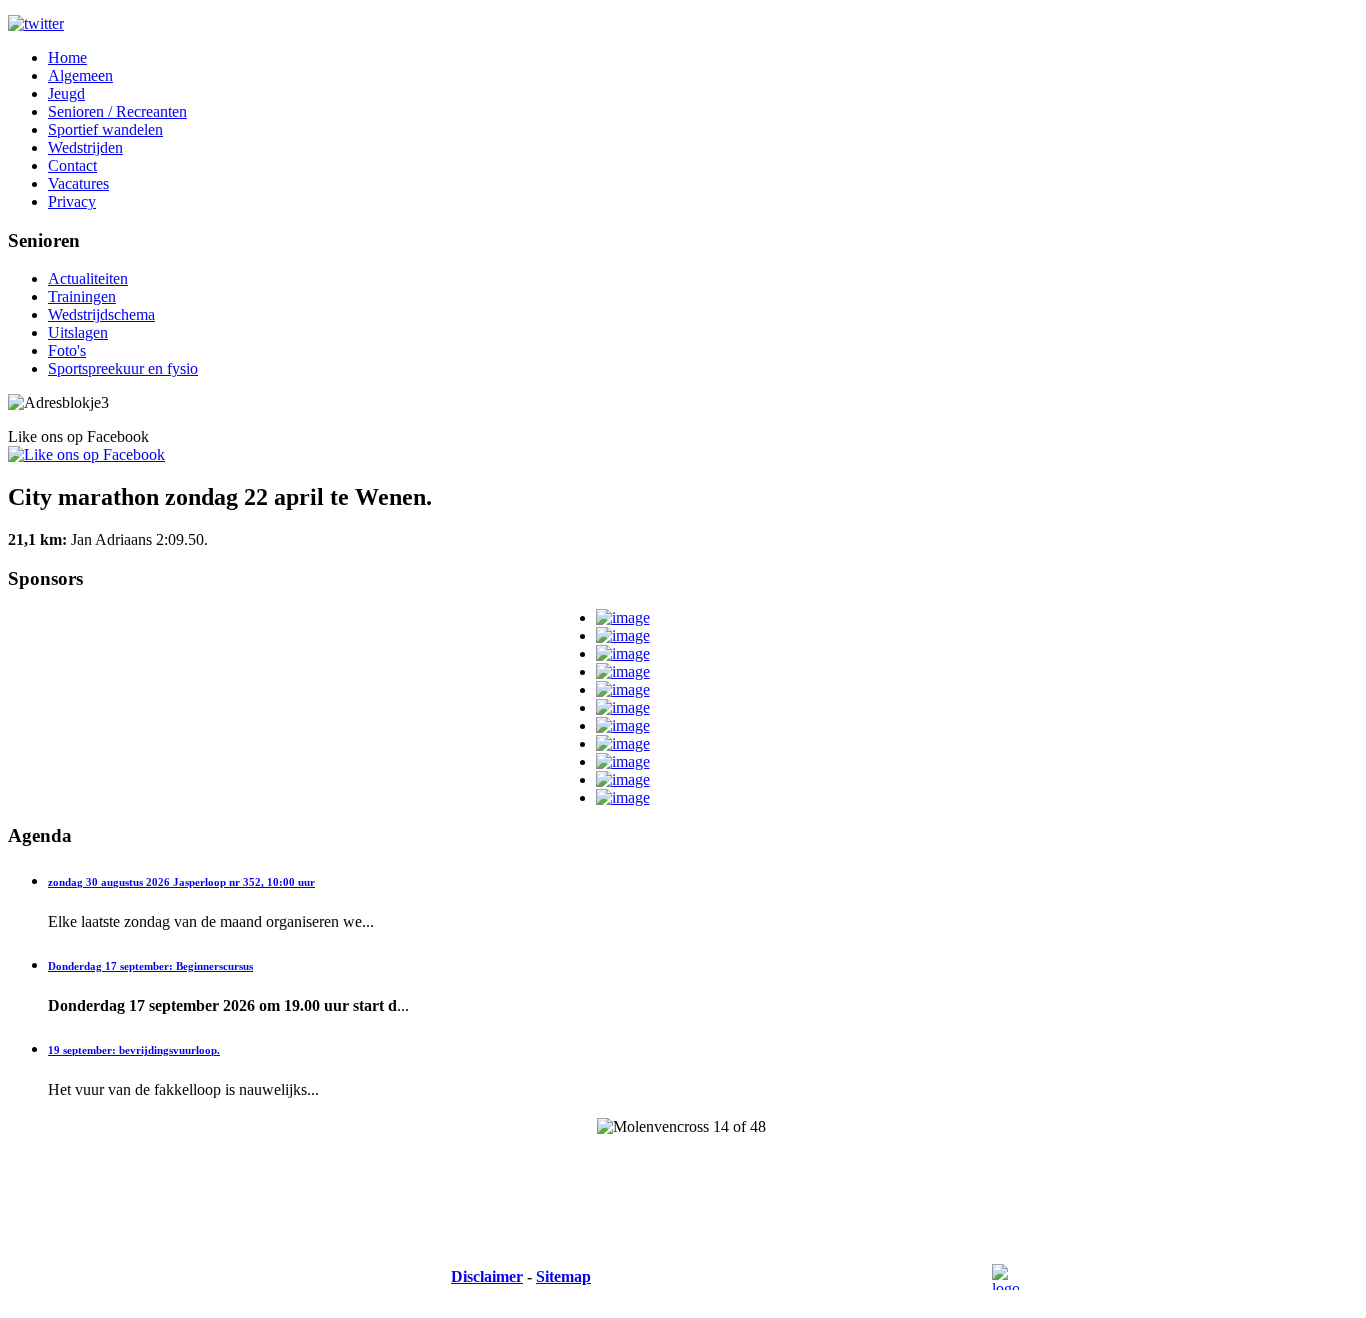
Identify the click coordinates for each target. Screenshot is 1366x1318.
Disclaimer (487, 1276)
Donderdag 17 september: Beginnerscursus (150, 966)
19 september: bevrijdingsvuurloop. (134, 1050)
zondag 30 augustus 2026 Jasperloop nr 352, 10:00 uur (181, 882)
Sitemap (563, 1276)
